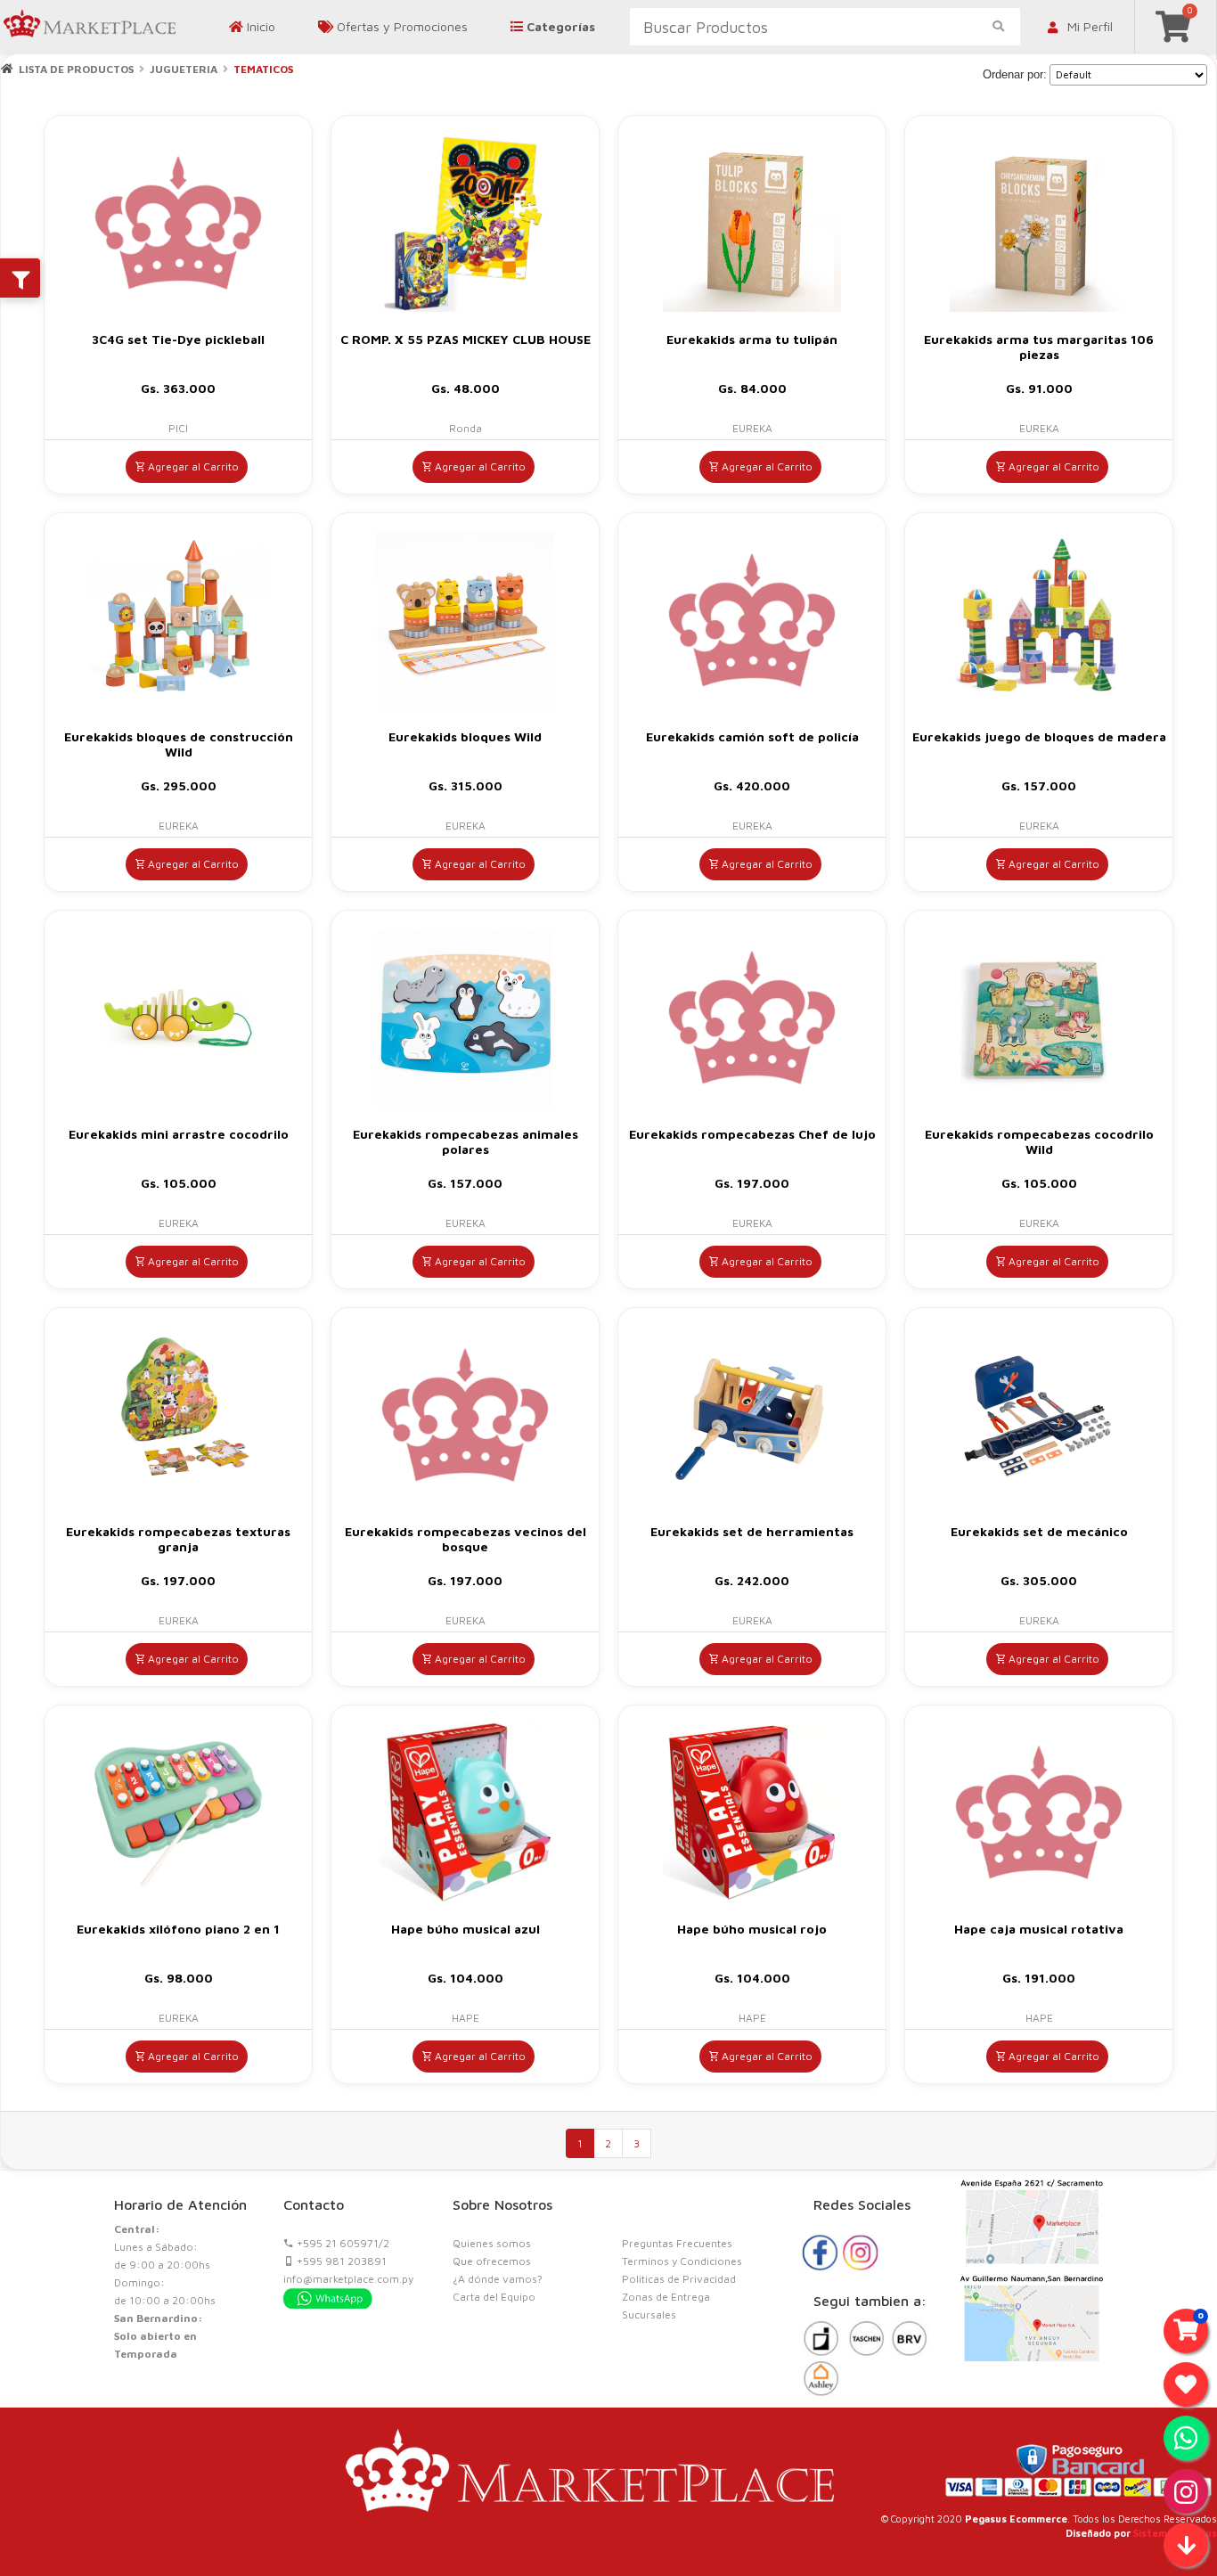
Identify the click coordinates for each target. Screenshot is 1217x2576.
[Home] (7, 68)
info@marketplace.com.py (348, 2279)
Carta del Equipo (494, 2297)
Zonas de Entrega (666, 2297)
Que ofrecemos (492, 2261)
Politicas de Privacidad (679, 2279)
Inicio (259, 26)
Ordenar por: (1015, 74)
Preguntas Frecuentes (677, 2243)
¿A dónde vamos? (498, 2279)
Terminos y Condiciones (682, 2261)
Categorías (559, 26)
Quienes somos (492, 2243)
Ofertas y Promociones (400, 26)
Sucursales (649, 2314)
